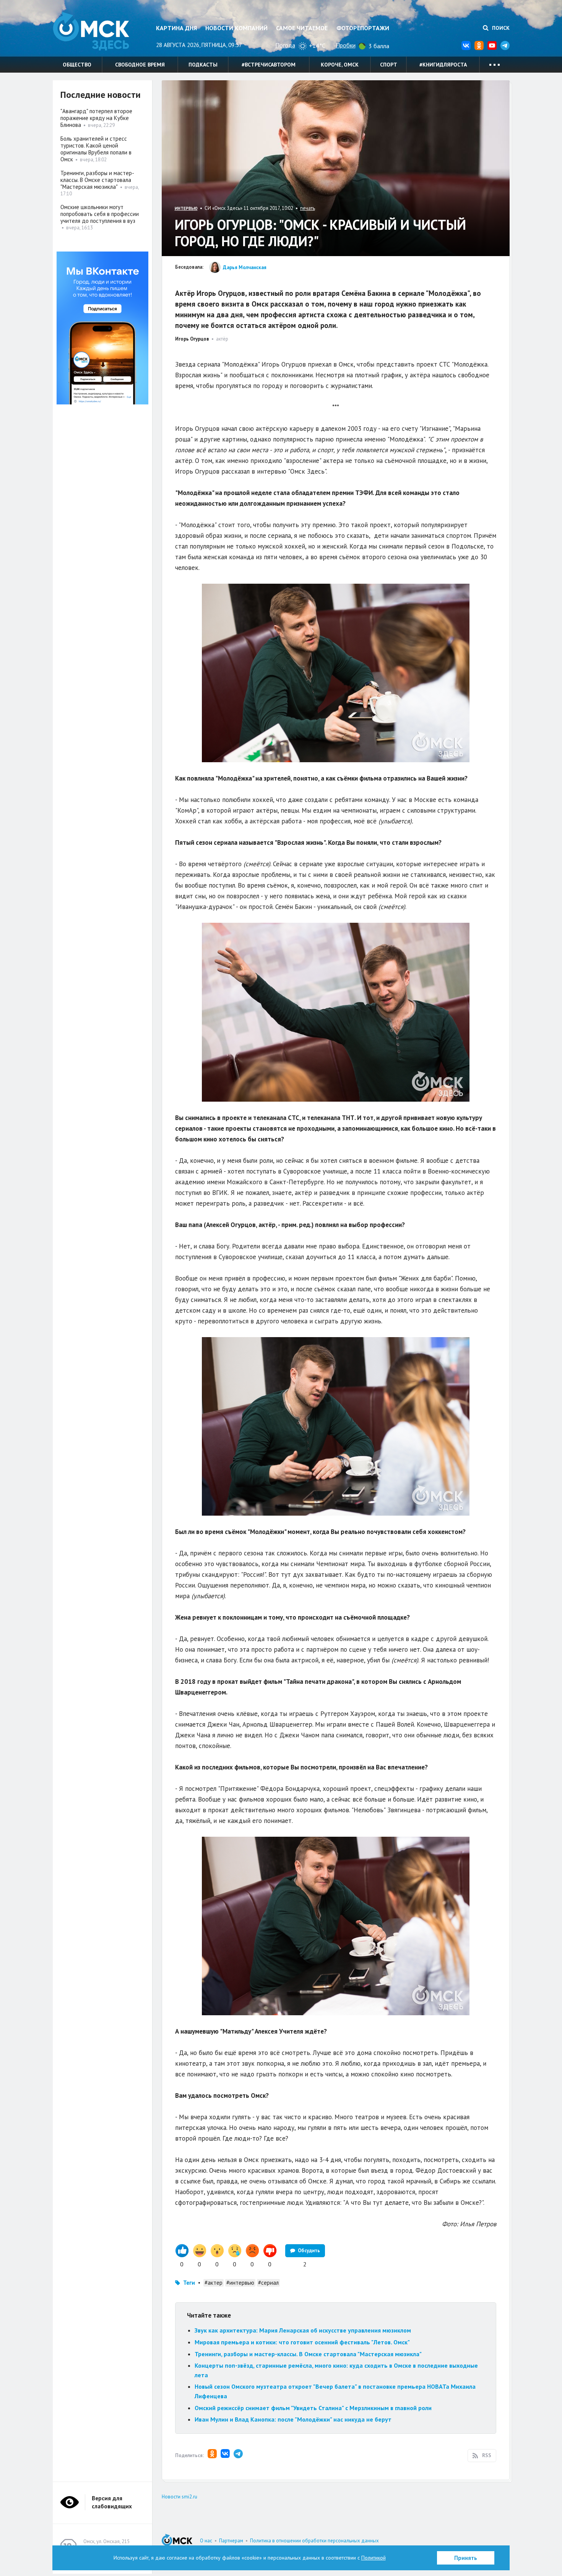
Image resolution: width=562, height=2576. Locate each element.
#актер (214, 2283)
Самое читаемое (302, 28)
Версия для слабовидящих (112, 2502)
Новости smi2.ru (179, 2497)
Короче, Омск (340, 65)
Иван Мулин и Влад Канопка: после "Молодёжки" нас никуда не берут (293, 2419)
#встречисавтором (269, 65)
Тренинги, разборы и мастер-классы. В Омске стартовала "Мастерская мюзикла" (308, 2354)
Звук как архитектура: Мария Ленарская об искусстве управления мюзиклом (303, 2330)
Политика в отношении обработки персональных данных (314, 2541)
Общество (77, 65)
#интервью (240, 2283)
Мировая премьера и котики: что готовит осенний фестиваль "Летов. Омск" (302, 2342)
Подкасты (203, 65)
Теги (189, 2283)
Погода (285, 45)
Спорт (389, 65)
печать (308, 208)
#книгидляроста (443, 65)
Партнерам (231, 2541)
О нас (206, 2541)
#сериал (268, 2283)
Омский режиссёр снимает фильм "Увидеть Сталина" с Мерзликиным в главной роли (313, 2408)
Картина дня (176, 28)
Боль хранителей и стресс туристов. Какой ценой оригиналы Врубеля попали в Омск (96, 149)
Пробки (346, 45)
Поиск (500, 28)
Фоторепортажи (363, 28)
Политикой (374, 2558)
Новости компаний (236, 28)
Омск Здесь (91, 31)
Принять (466, 2558)
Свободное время (140, 65)
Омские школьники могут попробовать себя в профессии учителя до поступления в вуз (100, 214)
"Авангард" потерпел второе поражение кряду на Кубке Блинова (96, 118)
